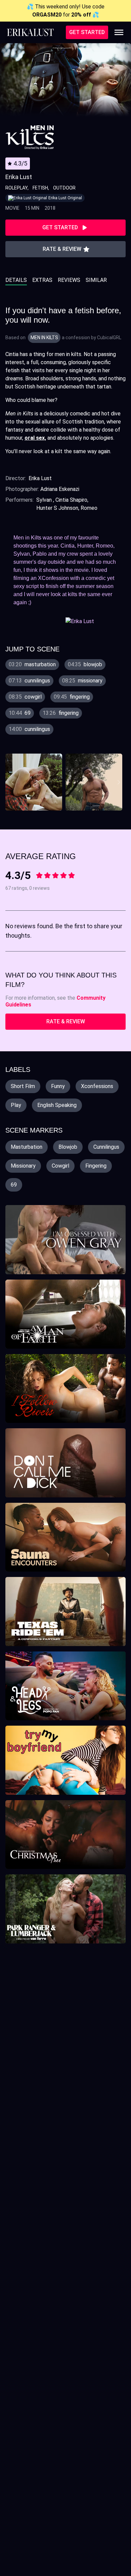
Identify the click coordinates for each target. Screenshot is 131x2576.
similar (96, 280)
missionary (23, 1166)
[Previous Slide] (12, 782)
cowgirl (60, 1166)
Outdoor (64, 188)
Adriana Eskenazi (60, 489)
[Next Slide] (120, 782)
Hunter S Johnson (57, 508)
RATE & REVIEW (66, 1021)
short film (23, 1086)
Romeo (89, 508)
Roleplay (16, 188)
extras (42, 280)
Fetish (40, 188)
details (16, 280)
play (16, 1105)
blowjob (68, 1147)
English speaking (57, 1105)
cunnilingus (106, 1147)
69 (14, 1185)
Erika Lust (40, 478)
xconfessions (97, 1086)
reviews (69, 280)
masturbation (27, 1147)
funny (58, 1086)
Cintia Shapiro (71, 500)
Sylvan (45, 500)
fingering (96, 1166)
